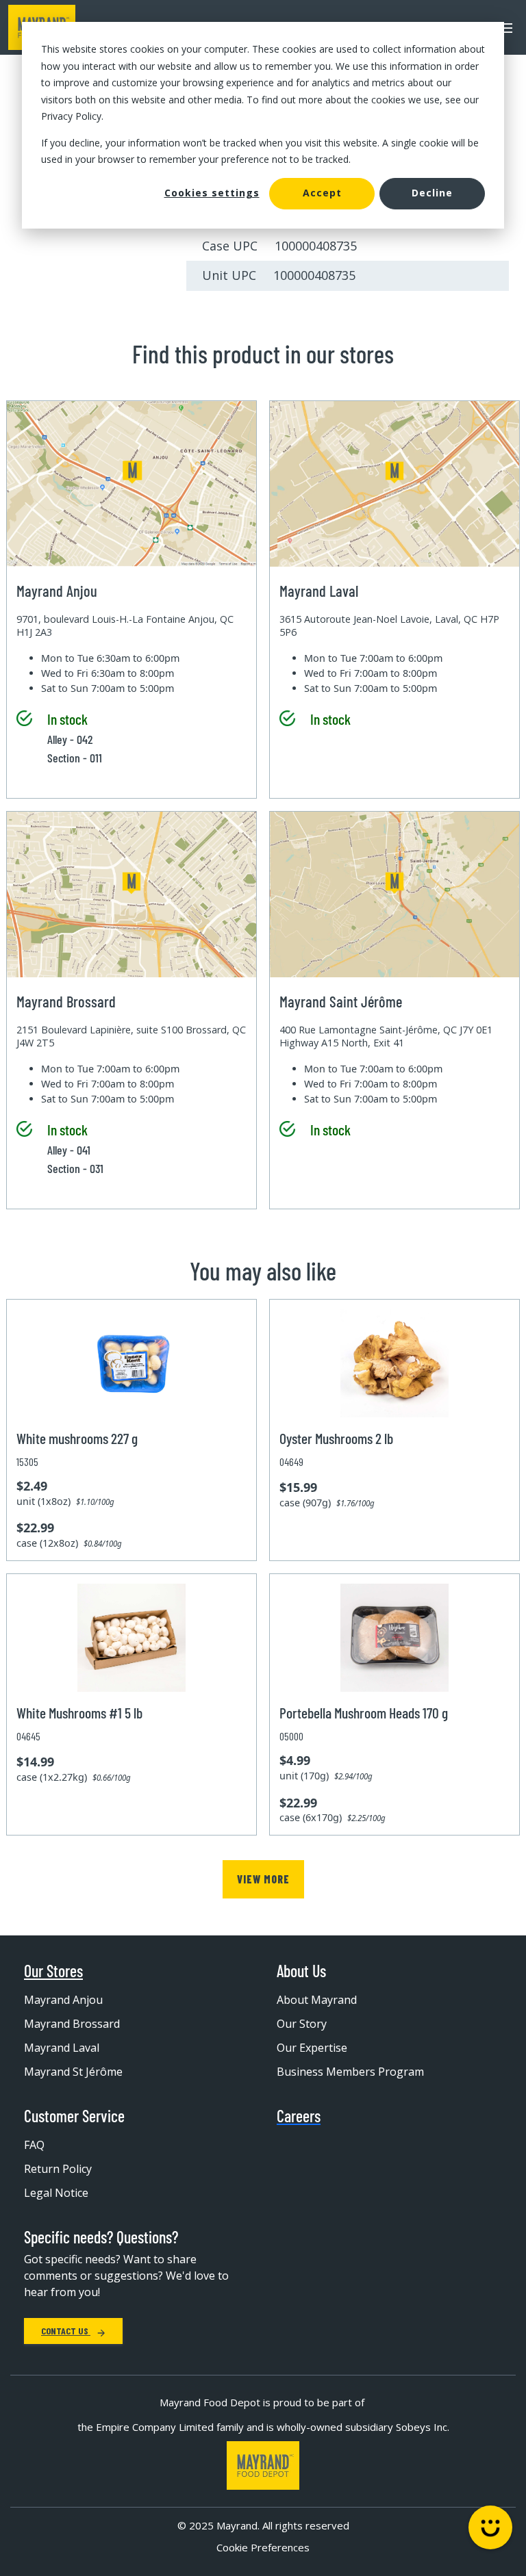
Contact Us (66, 2331)
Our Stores (53, 1971)
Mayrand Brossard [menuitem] (72, 2024)
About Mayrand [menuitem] (317, 2000)
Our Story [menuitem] (302, 2024)
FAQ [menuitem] (34, 2145)
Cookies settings (212, 193)
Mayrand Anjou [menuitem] (63, 2000)
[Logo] (263, 2465)
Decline (432, 193)
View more (263, 1879)
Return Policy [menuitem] (58, 2169)
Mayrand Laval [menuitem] (62, 2048)
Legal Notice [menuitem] (56, 2193)
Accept (322, 193)
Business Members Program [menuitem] (350, 2072)
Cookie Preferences (263, 2547)
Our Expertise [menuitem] (312, 2048)
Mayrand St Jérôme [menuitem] (73, 2072)
